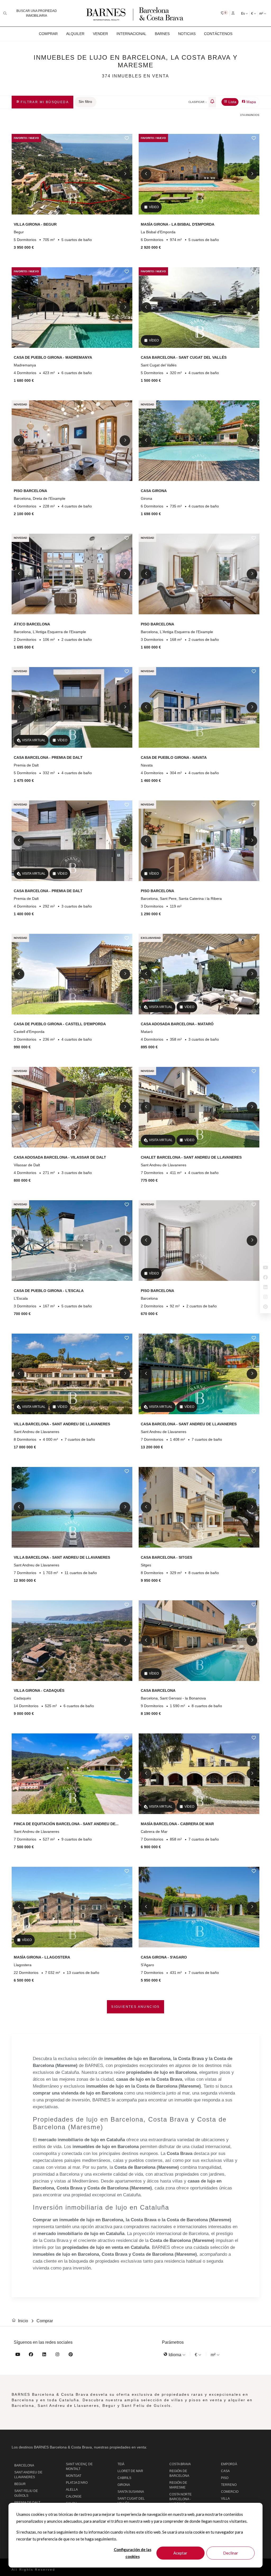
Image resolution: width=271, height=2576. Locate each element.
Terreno (229, 2485)
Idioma (175, 2355)
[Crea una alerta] (212, 102)
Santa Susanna (131, 2492)
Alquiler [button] (75, 34)
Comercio (230, 2492)
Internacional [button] (131, 34)
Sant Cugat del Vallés (131, 2501)
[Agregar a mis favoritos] (127, 138)
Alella (72, 2490)
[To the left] (19, 174)
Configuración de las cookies (133, 2553)
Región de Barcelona (179, 2473)
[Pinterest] (71, 2355)
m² (262, 14)
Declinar (231, 2553)
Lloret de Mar (130, 2471)
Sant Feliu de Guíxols (26, 2493)
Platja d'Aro (77, 2483)
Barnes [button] (162, 34)
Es (243, 14)
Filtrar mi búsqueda (44, 102)
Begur (20, 2484)
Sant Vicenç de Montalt (79, 2467)
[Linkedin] (44, 2355)
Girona (124, 2485)
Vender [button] (100, 34)
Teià (121, 2464)
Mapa (251, 102)
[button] (225, 13)
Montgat (74, 2476)
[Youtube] (18, 2355)
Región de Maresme (178, 2485)
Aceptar (180, 2553)
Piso (225, 2478)
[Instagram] (57, 2355)
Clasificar (197, 102)
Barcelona (24, 2465)
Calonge (74, 2496)
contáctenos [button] (218, 34)
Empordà (229, 2464)
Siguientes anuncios (135, 2007)
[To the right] (125, 174)
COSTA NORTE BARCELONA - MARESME (180, 2499)
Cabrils (124, 2478)
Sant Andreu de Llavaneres (28, 2475)
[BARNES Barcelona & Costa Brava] (135, 13)
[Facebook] (31, 2355)
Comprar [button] (48, 34)
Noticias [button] (187, 34)
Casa (225, 2471)
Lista (232, 102)
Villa (225, 2499)
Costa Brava (180, 2464)
